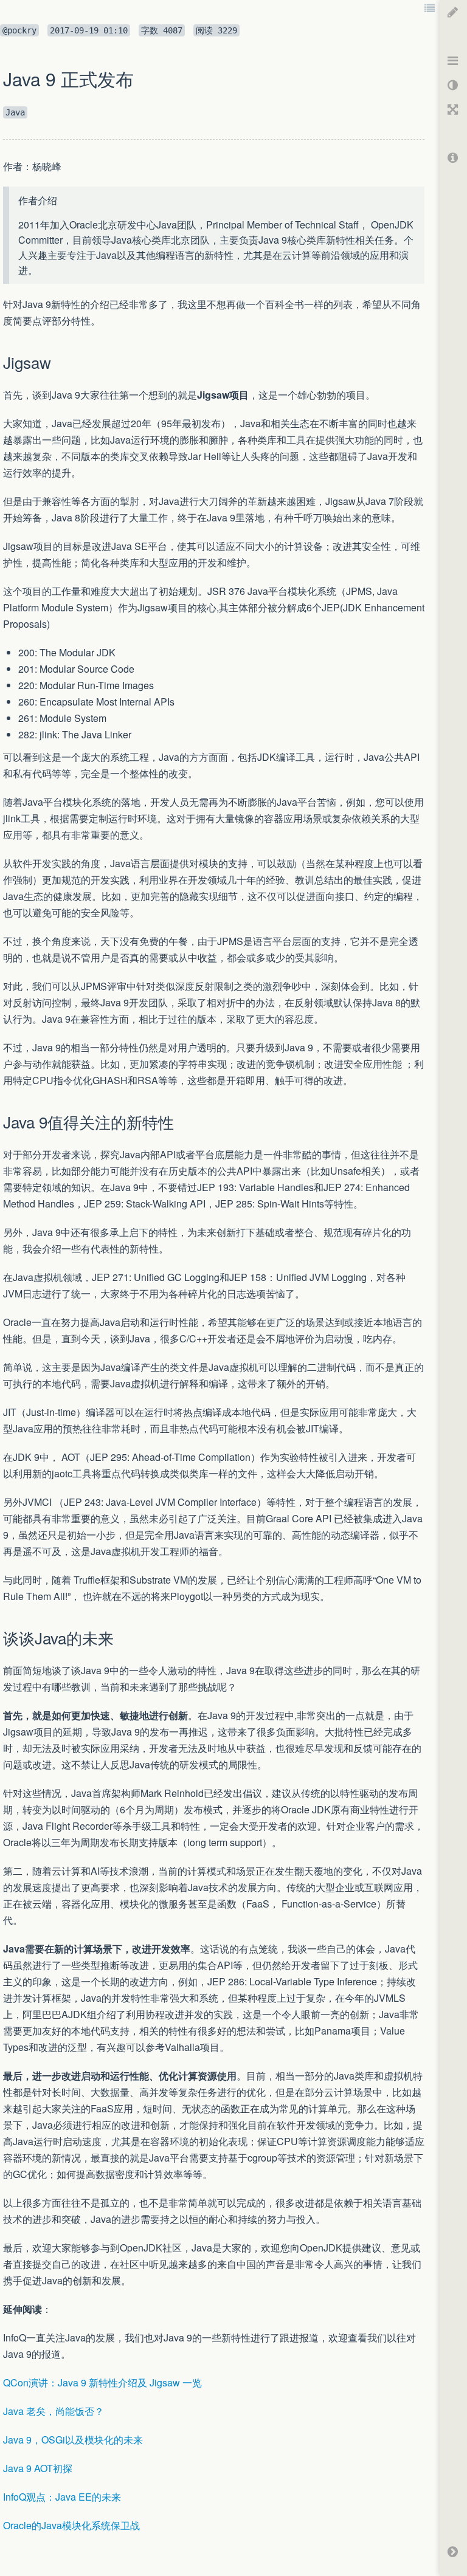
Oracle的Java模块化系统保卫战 (71, 2525)
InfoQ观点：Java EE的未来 (62, 2497)
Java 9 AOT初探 (38, 2468)
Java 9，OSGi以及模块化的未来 (73, 2440)
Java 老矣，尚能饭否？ (54, 2411)
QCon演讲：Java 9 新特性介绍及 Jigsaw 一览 (102, 2382)
